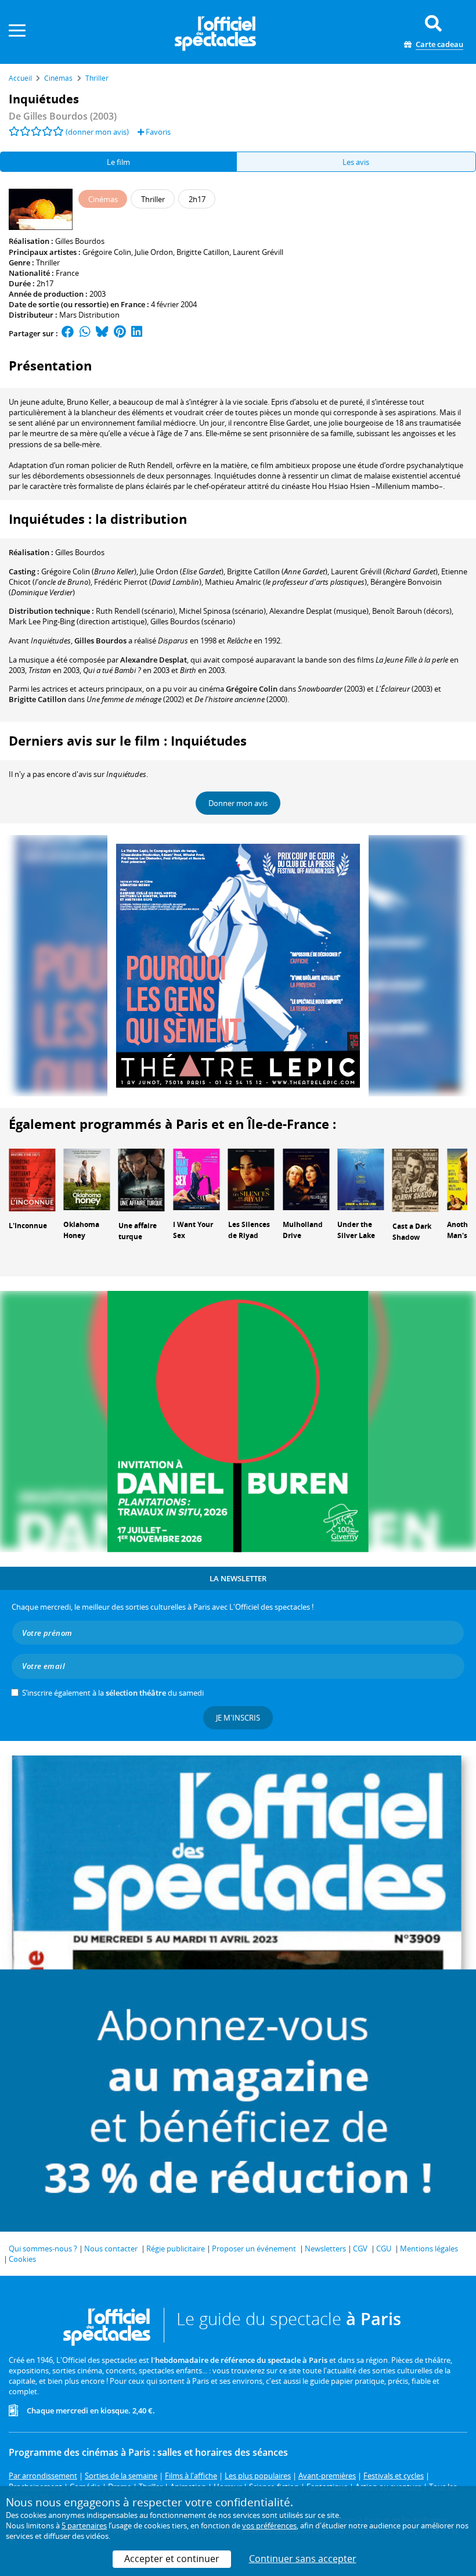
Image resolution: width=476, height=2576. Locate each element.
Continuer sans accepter (303, 2559)
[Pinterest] (120, 333)
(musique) (319, 611)
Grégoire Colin (107, 252)
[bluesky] (102, 333)
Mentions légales (429, 2248)
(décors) (412, 611)
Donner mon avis (238, 803)
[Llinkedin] (137, 333)
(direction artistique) (78, 621)
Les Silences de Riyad (249, 1230)
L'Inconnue (28, 1226)
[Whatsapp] (85, 333)
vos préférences (269, 2525)
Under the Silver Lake (356, 1230)
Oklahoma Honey (81, 1230)
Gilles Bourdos (80, 241)
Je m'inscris (238, 1718)
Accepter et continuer (172, 2559)
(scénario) (136, 611)
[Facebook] (68, 333)
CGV (360, 2248)
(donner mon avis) (97, 132)
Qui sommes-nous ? (43, 2248)
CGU (384, 2248)
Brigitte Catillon (203, 252)
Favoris (157, 132)
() (89, 571)
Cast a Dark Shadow (412, 1232)
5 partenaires (84, 2525)
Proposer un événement (254, 2248)
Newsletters (325, 2248)
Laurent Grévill (258, 252)
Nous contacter (111, 2248)
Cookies (22, 2259)
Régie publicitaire (176, 2248)
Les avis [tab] (356, 162)
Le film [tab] (118, 162)
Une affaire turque (138, 1231)
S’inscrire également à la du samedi (113, 1693)
